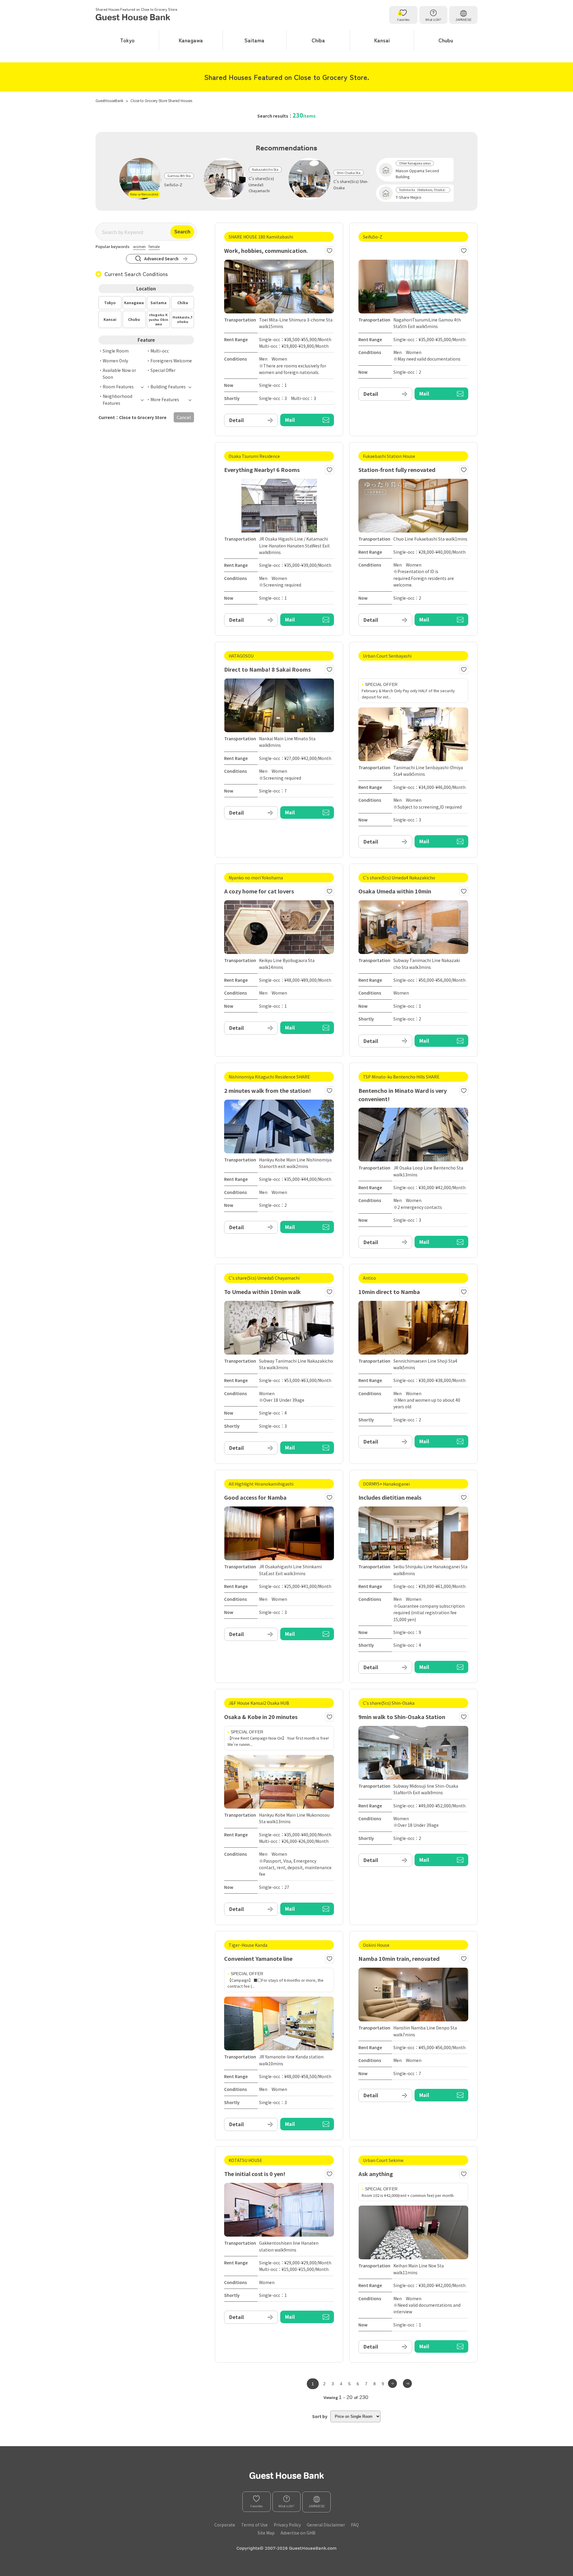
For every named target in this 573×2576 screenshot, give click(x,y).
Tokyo (127, 40)
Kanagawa (191, 40)
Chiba (318, 40)
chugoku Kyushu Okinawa (158, 319)
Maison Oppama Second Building (417, 174)
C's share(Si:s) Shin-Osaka (351, 184)
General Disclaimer (326, 2525)
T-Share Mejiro (409, 197)
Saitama (254, 40)
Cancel (184, 417)
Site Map (266, 2533)
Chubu (446, 40)
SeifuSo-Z (173, 185)
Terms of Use (254, 2525)
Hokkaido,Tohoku (183, 319)
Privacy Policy (287, 2525)
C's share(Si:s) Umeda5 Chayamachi (261, 185)
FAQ (355, 2525)
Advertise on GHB (298, 2533)
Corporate (225, 2525)
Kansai (382, 40)
